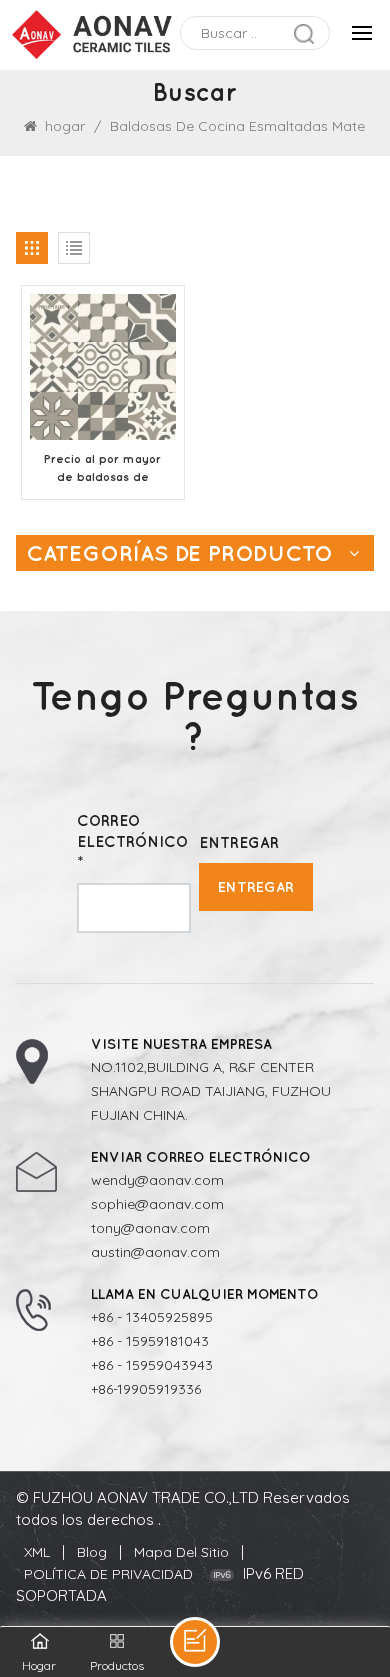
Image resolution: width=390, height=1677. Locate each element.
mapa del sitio (181, 1552)
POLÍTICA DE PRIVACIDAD (108, 1574)
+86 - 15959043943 (152, 1365)
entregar (256, 886)
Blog (92, 1552)
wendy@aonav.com (157, 1180)
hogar (65, 126)
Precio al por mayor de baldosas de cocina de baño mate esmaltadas (102, 469)
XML (37, 1552)
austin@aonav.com (155, 1252)
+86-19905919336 (146, 1389)
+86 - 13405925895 (152, 1317)
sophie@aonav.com (157, 1204)
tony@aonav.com (150, 1228)
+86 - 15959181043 (150, 1341)
